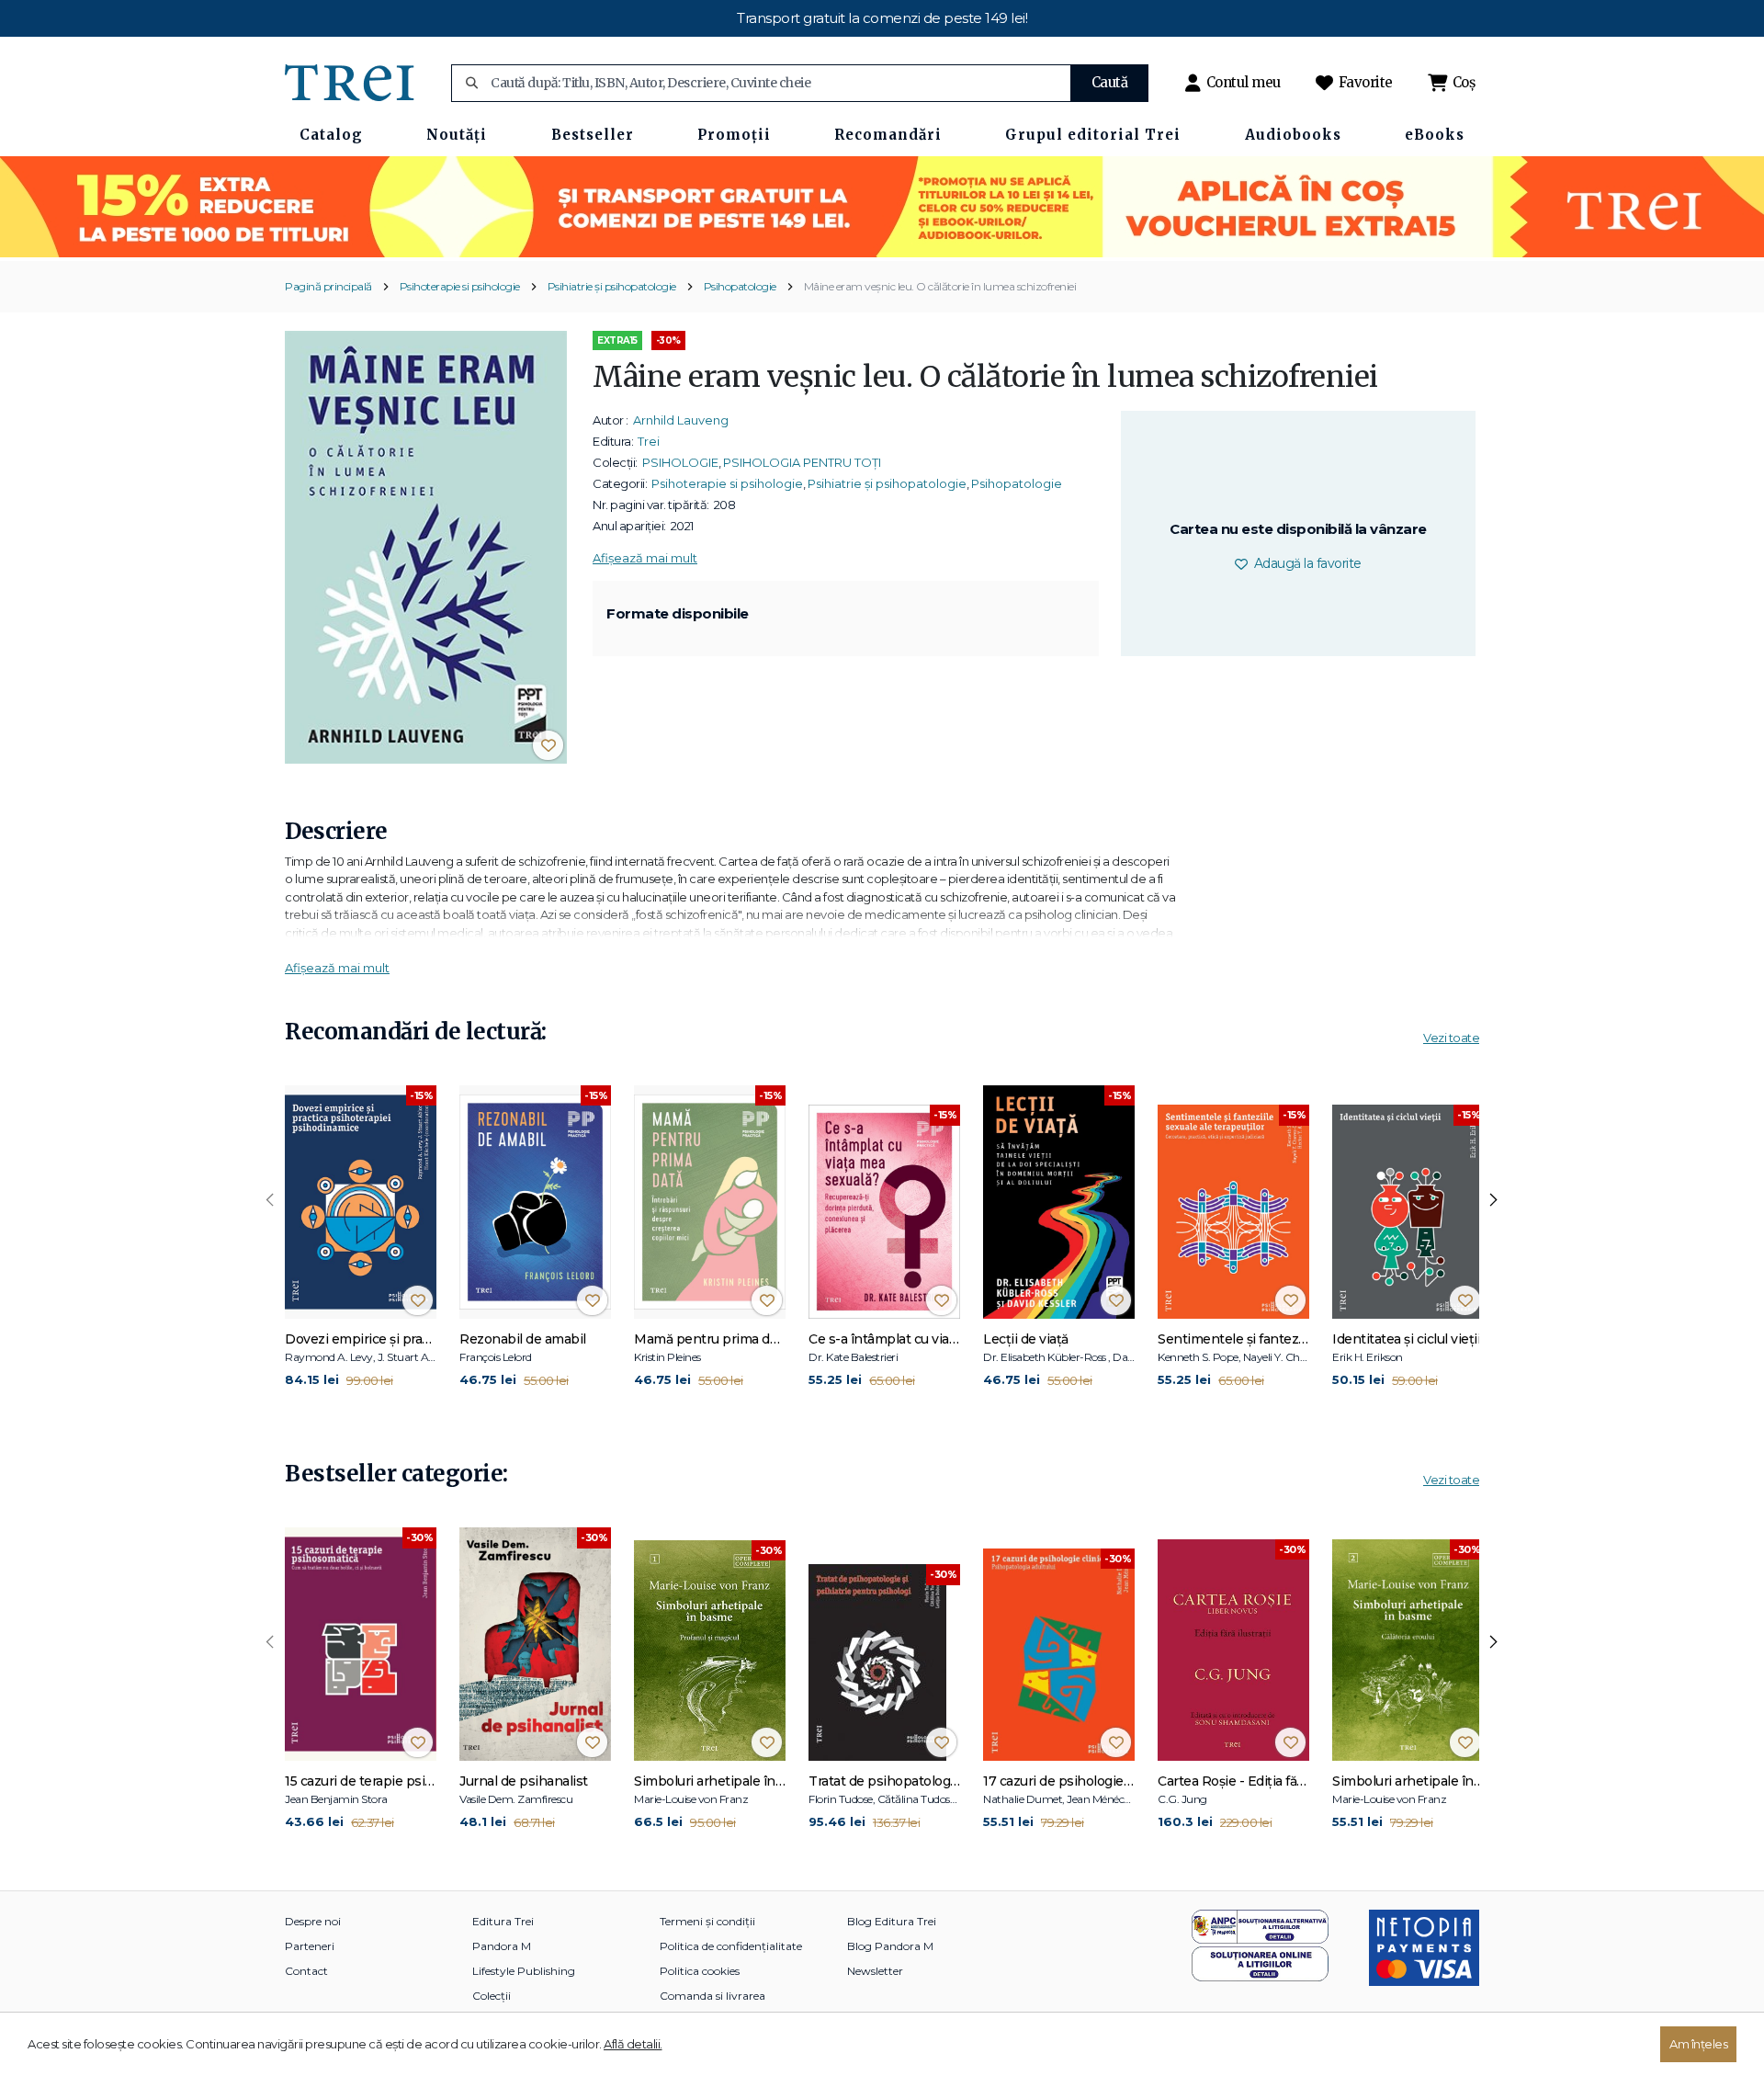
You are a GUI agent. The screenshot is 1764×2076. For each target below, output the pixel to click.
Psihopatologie (740, 286)
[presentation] (270, 1200)
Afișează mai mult (645, 558)
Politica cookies (700, 1971)
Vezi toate (1451, 1038)
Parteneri (310, 1946)
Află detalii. (633, 2044)
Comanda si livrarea (712, 1996)
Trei (649, 441)
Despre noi (313, 1921)
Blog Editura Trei (892, 1921)
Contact (306, 1971)
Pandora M (502, 1946)
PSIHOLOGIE (680, 462)
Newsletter (875, 1971)
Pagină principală (328, 286)
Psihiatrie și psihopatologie (612, 286)
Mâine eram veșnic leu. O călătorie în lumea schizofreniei (940, 286)
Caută (1110, 82)
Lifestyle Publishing (524, 1971)
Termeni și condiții (707, 1921)
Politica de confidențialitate (731, 1946)
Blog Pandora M (890, 1946)
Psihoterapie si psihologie (460, 286)
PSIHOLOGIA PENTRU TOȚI (802, 462)
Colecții (492, 1996)
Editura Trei (503, 1921)
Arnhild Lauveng (681, 420)
